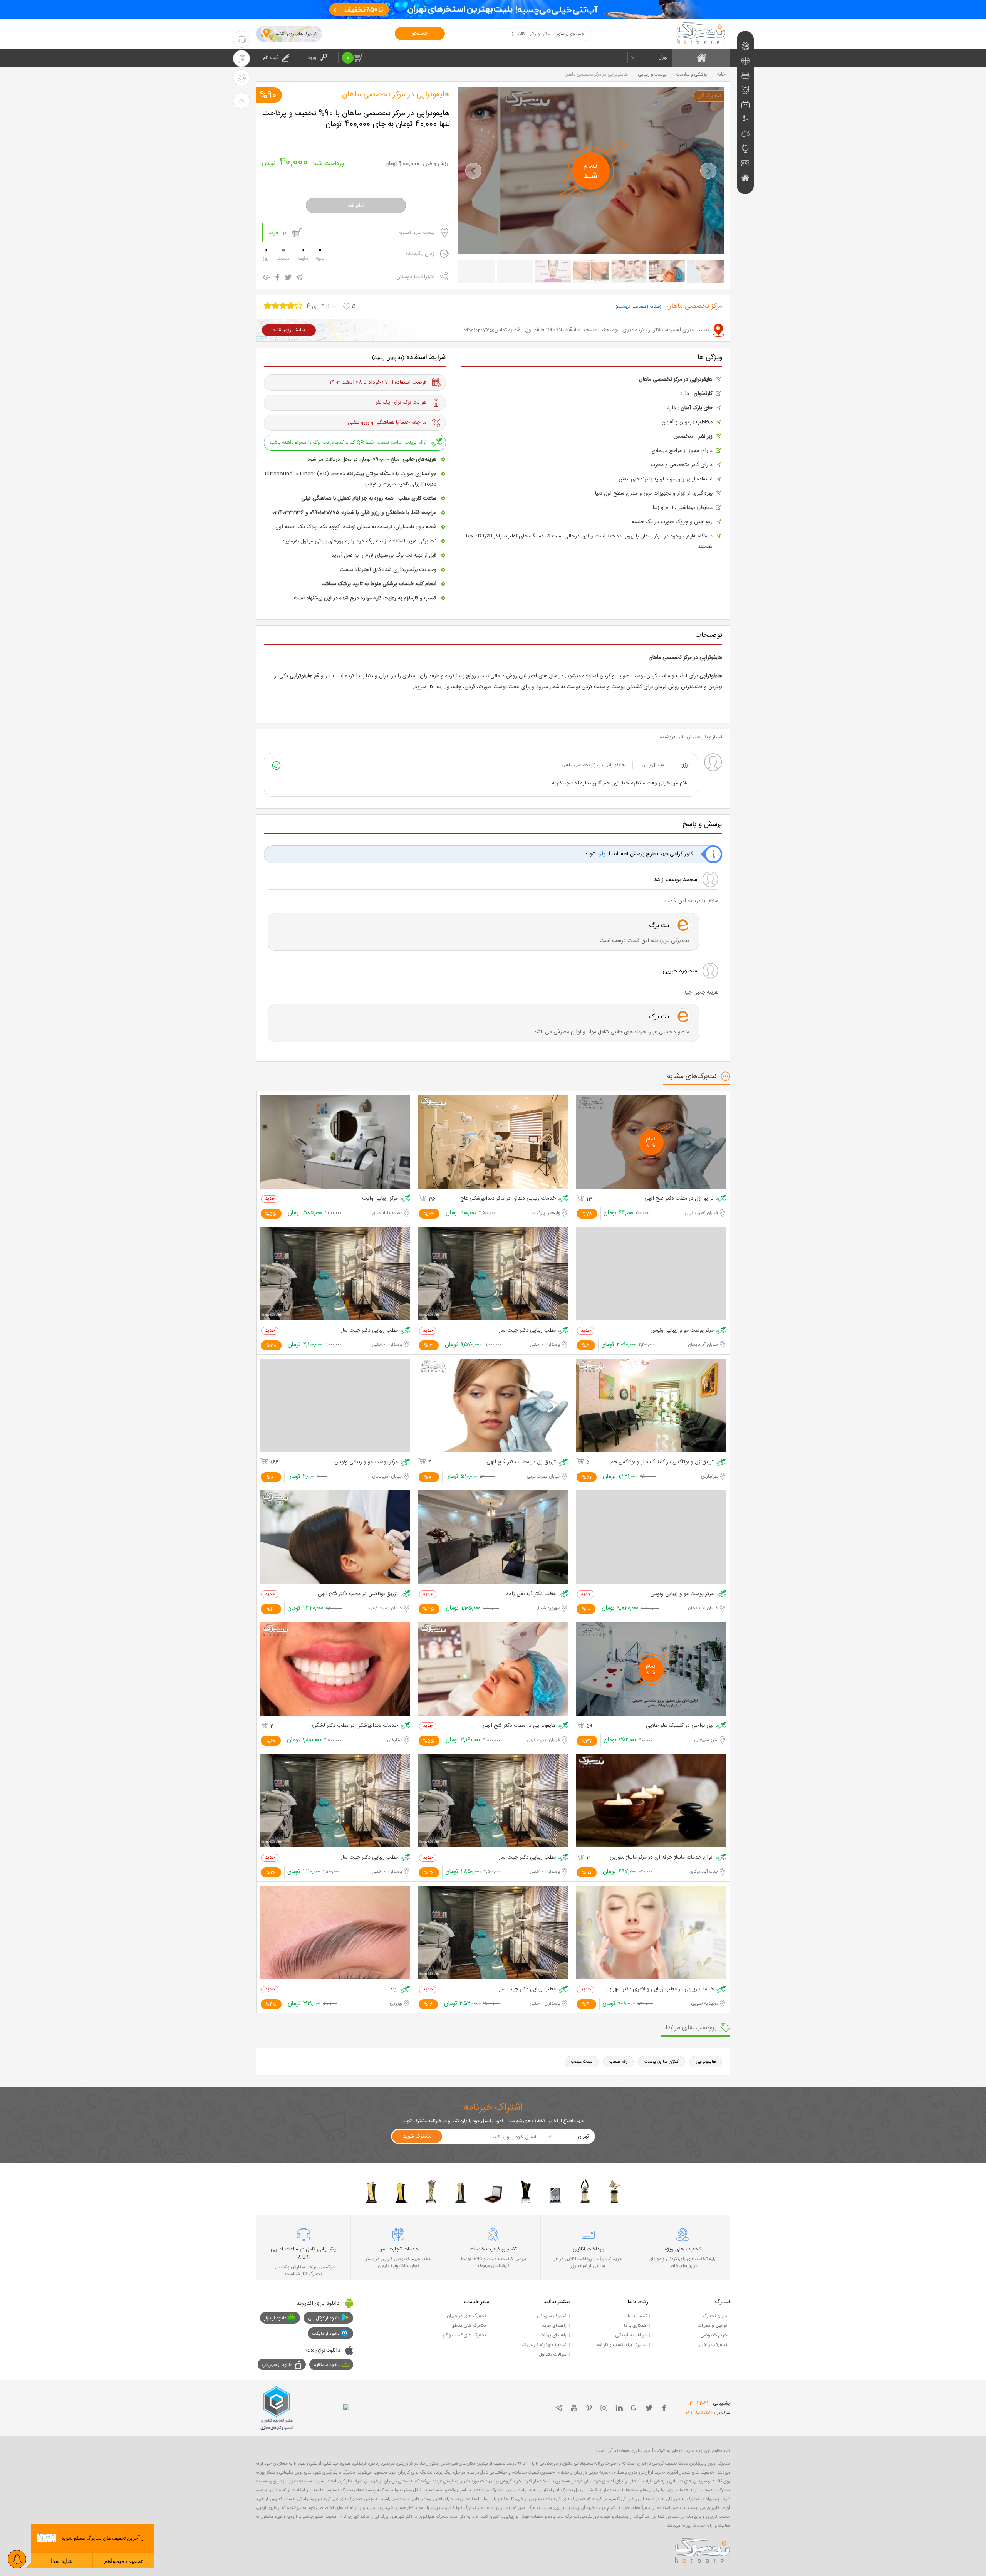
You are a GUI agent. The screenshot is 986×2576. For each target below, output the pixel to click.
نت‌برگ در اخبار (713, 2345)
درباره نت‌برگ (715, 2316)
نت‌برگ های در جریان (466, 2316)
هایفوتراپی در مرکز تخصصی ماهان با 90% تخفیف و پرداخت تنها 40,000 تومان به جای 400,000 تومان (356, 119)
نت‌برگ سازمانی (552, 2316)
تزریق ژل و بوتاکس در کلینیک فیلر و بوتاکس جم (662, 1462)
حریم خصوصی (714, 2335)
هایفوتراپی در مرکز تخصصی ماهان (396, 95)
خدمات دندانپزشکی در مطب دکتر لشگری (354, 1726)
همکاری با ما (635, 2326)
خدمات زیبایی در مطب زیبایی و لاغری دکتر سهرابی (660, 1989)
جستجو (420, 34)
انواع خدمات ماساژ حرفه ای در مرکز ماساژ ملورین (662, 1858)
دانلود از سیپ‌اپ (277, 2365)
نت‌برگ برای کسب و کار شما (621, 2345)
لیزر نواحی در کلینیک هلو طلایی (680, 1726)
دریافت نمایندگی (631, 2335)
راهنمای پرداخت (552, 2335)
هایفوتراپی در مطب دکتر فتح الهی (519, 1726)
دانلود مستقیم (327, 2365)
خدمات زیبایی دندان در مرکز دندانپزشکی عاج (508, 1199)
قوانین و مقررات (713, 2326)
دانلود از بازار (275, 2318)
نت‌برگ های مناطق (469, 2326)
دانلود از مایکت (326, 2334)
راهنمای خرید (554, 2326)
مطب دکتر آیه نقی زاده (531, 1594)
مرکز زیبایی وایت (380, 1199)
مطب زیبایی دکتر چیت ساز (527, 1331)
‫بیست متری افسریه (416, 233)
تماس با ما (637, 2316)
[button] (473, 171)
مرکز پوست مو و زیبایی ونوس (682, 1331)
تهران (663, 57)
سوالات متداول (553, 2354)
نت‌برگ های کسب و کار (464, 2335)
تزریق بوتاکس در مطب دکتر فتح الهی (358, 1594)
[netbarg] (703, 2549)
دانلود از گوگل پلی (324, 2318)
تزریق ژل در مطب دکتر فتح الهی (679, 1199)
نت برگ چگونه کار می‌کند (543, 2345)
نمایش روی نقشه (289, 330)
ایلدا (393, 1989)
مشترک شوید (417, 2136)
